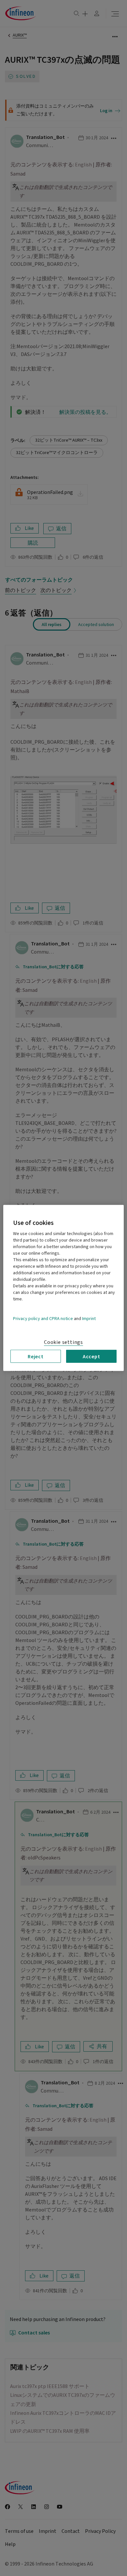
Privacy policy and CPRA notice (43, 1319)
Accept (92, 1356)
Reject (36, 1356)
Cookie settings (63, 1342)
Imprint (89, 1319)
